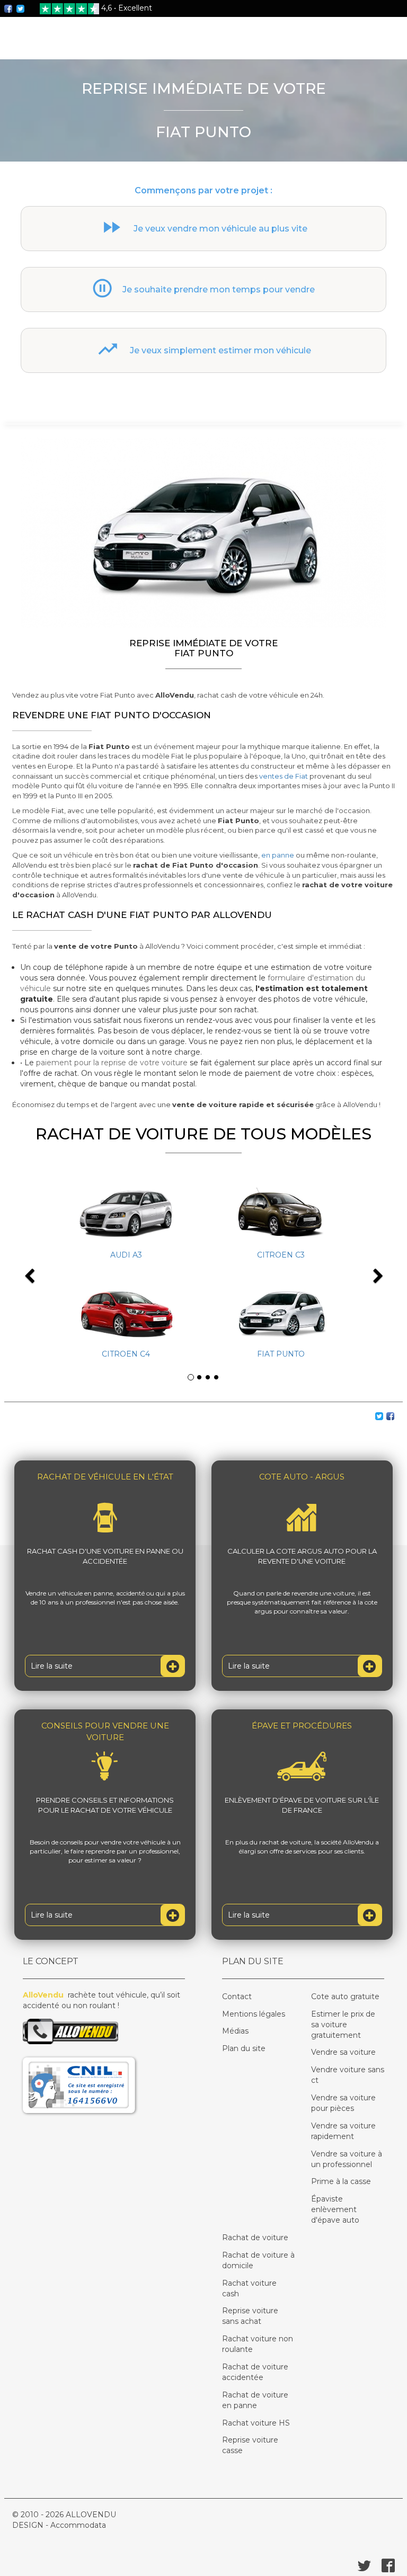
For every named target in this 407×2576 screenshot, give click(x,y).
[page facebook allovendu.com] (10, 8)
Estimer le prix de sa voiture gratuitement (343, 2025)
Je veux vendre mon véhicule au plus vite (220, 229)
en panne (278, 855)
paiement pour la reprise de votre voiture (112, 1063)
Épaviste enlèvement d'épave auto (335, 2209)
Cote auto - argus (302, 1477)
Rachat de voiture (255, 2238)
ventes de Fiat (284, 776)
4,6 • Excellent (127, 8)
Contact (237, 1996)
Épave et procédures (302, 1726)
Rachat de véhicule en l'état (105, 1477)
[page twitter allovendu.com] (21, 8)
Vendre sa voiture (343, 2052)
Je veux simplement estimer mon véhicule (220, 350)
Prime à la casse (341, 2181)
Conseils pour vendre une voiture (105, 1731)
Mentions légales (254, 2014)
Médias (235, 2031)
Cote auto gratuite (345, 1996)
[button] (44, 1268)
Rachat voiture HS (256, 2423)
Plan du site (244, 2048)
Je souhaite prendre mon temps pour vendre (219, 289)
